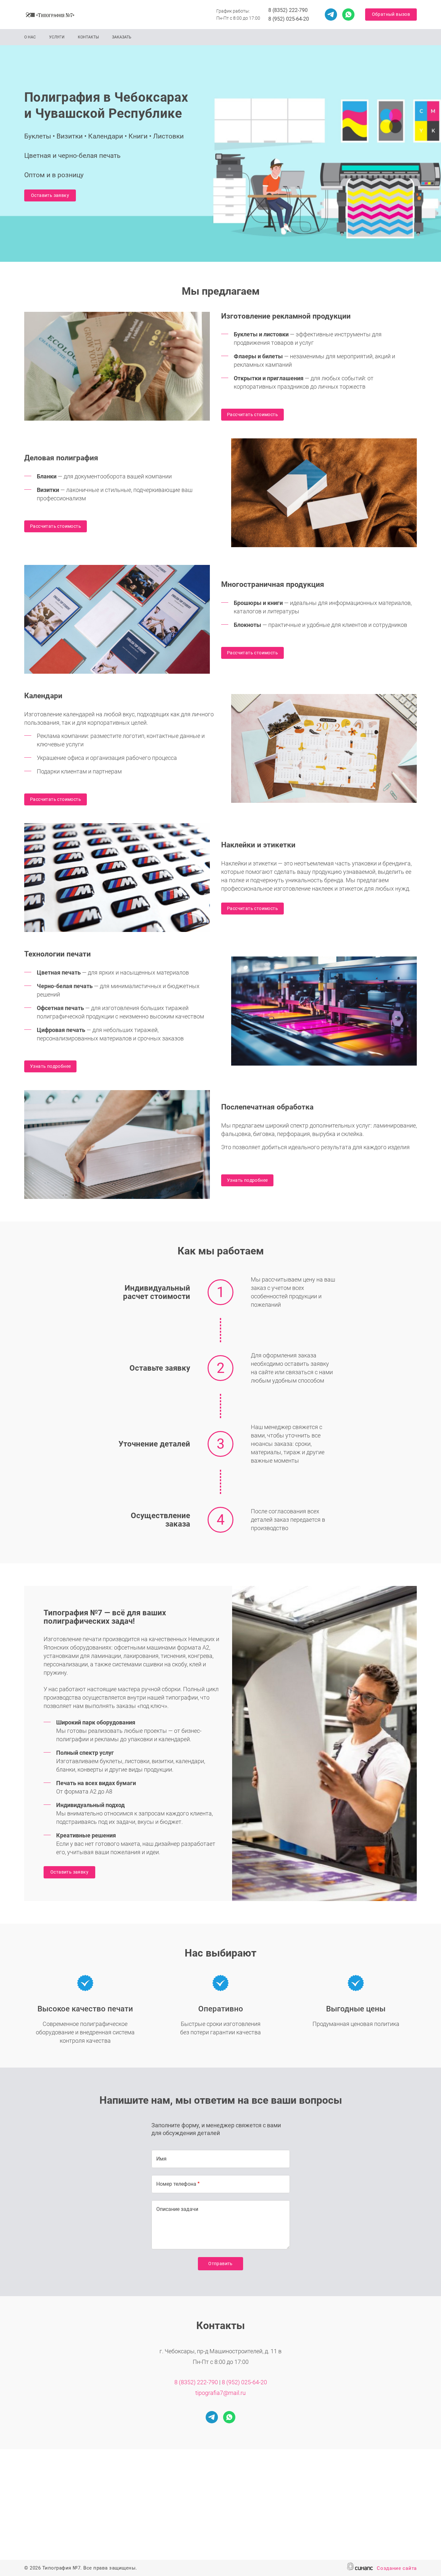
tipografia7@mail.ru (221, 2393)
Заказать (122, 37)
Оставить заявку (50, 195)
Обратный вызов (391, 14)
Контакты (88, 37)
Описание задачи (177, 2209)
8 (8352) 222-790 (288, 10)
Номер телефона (176, 2184)
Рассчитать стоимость (252, 414)
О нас (30, 37)
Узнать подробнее (50, 1066)
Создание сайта (397, 2568)
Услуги (57, 37)
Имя (161, 2159)
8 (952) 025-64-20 (289, 19)
